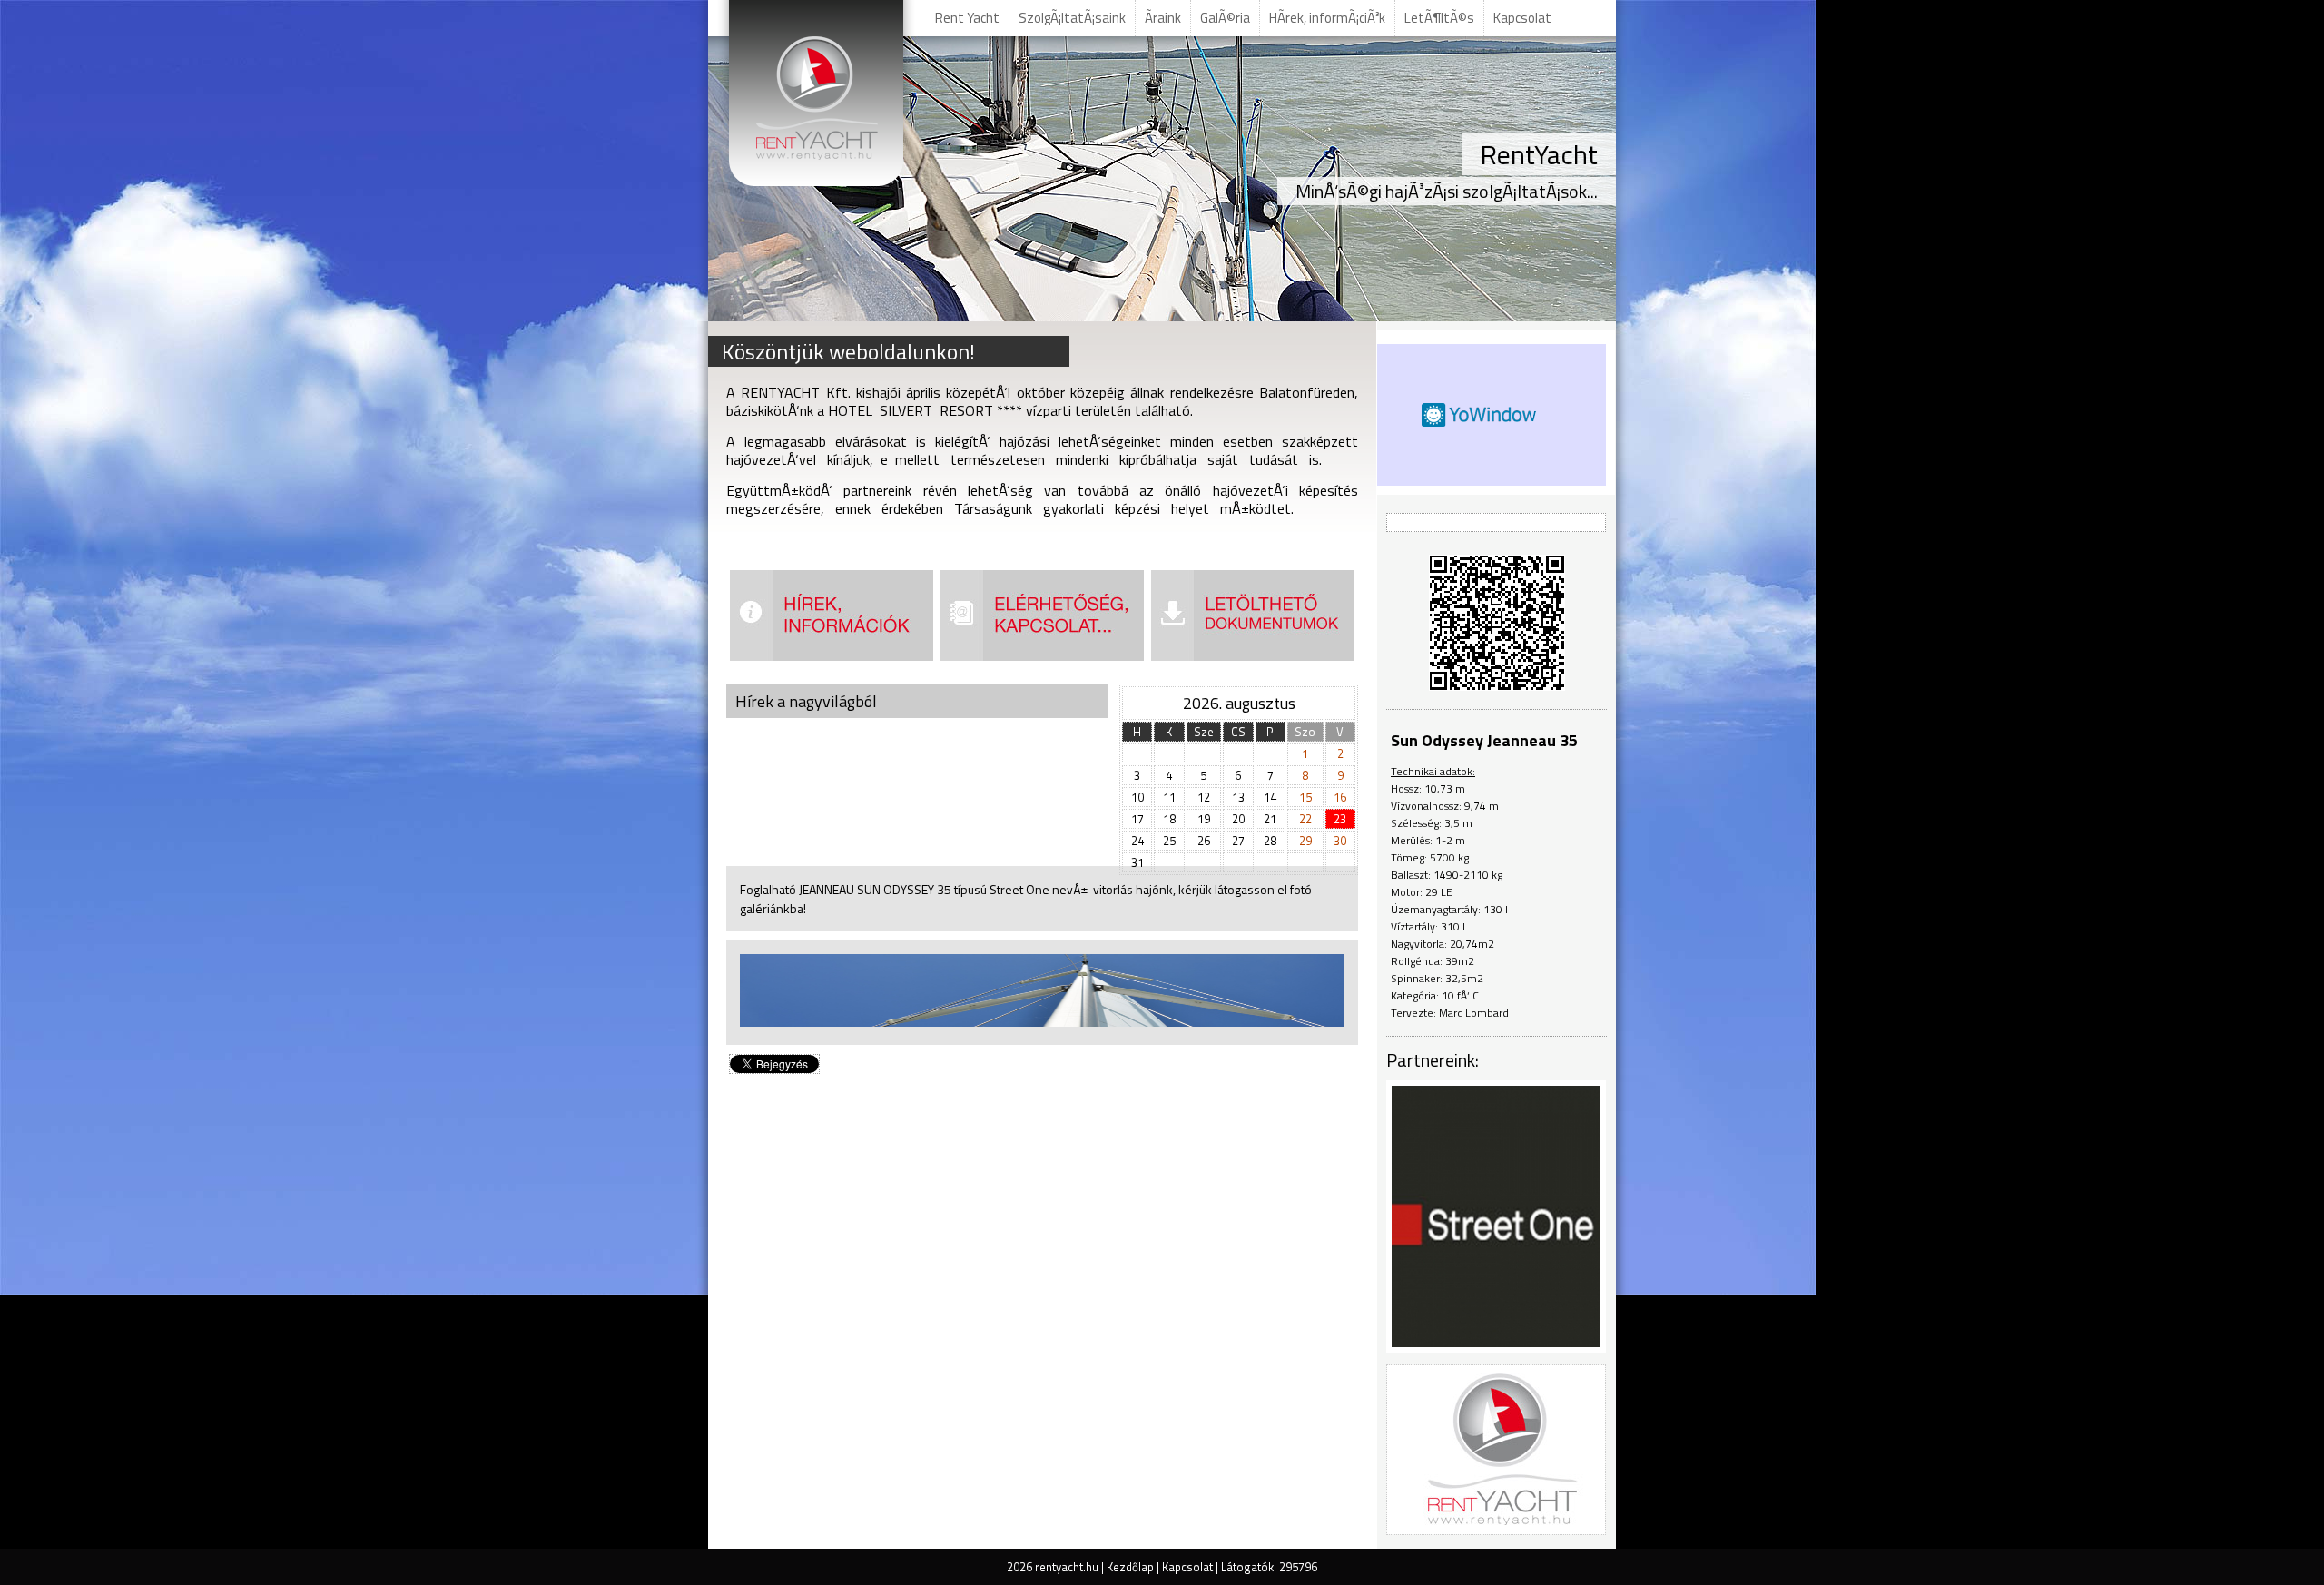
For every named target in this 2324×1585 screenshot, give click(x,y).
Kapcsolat (1187, 1567)
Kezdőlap (1130, 1567)
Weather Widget (1481, 415)
